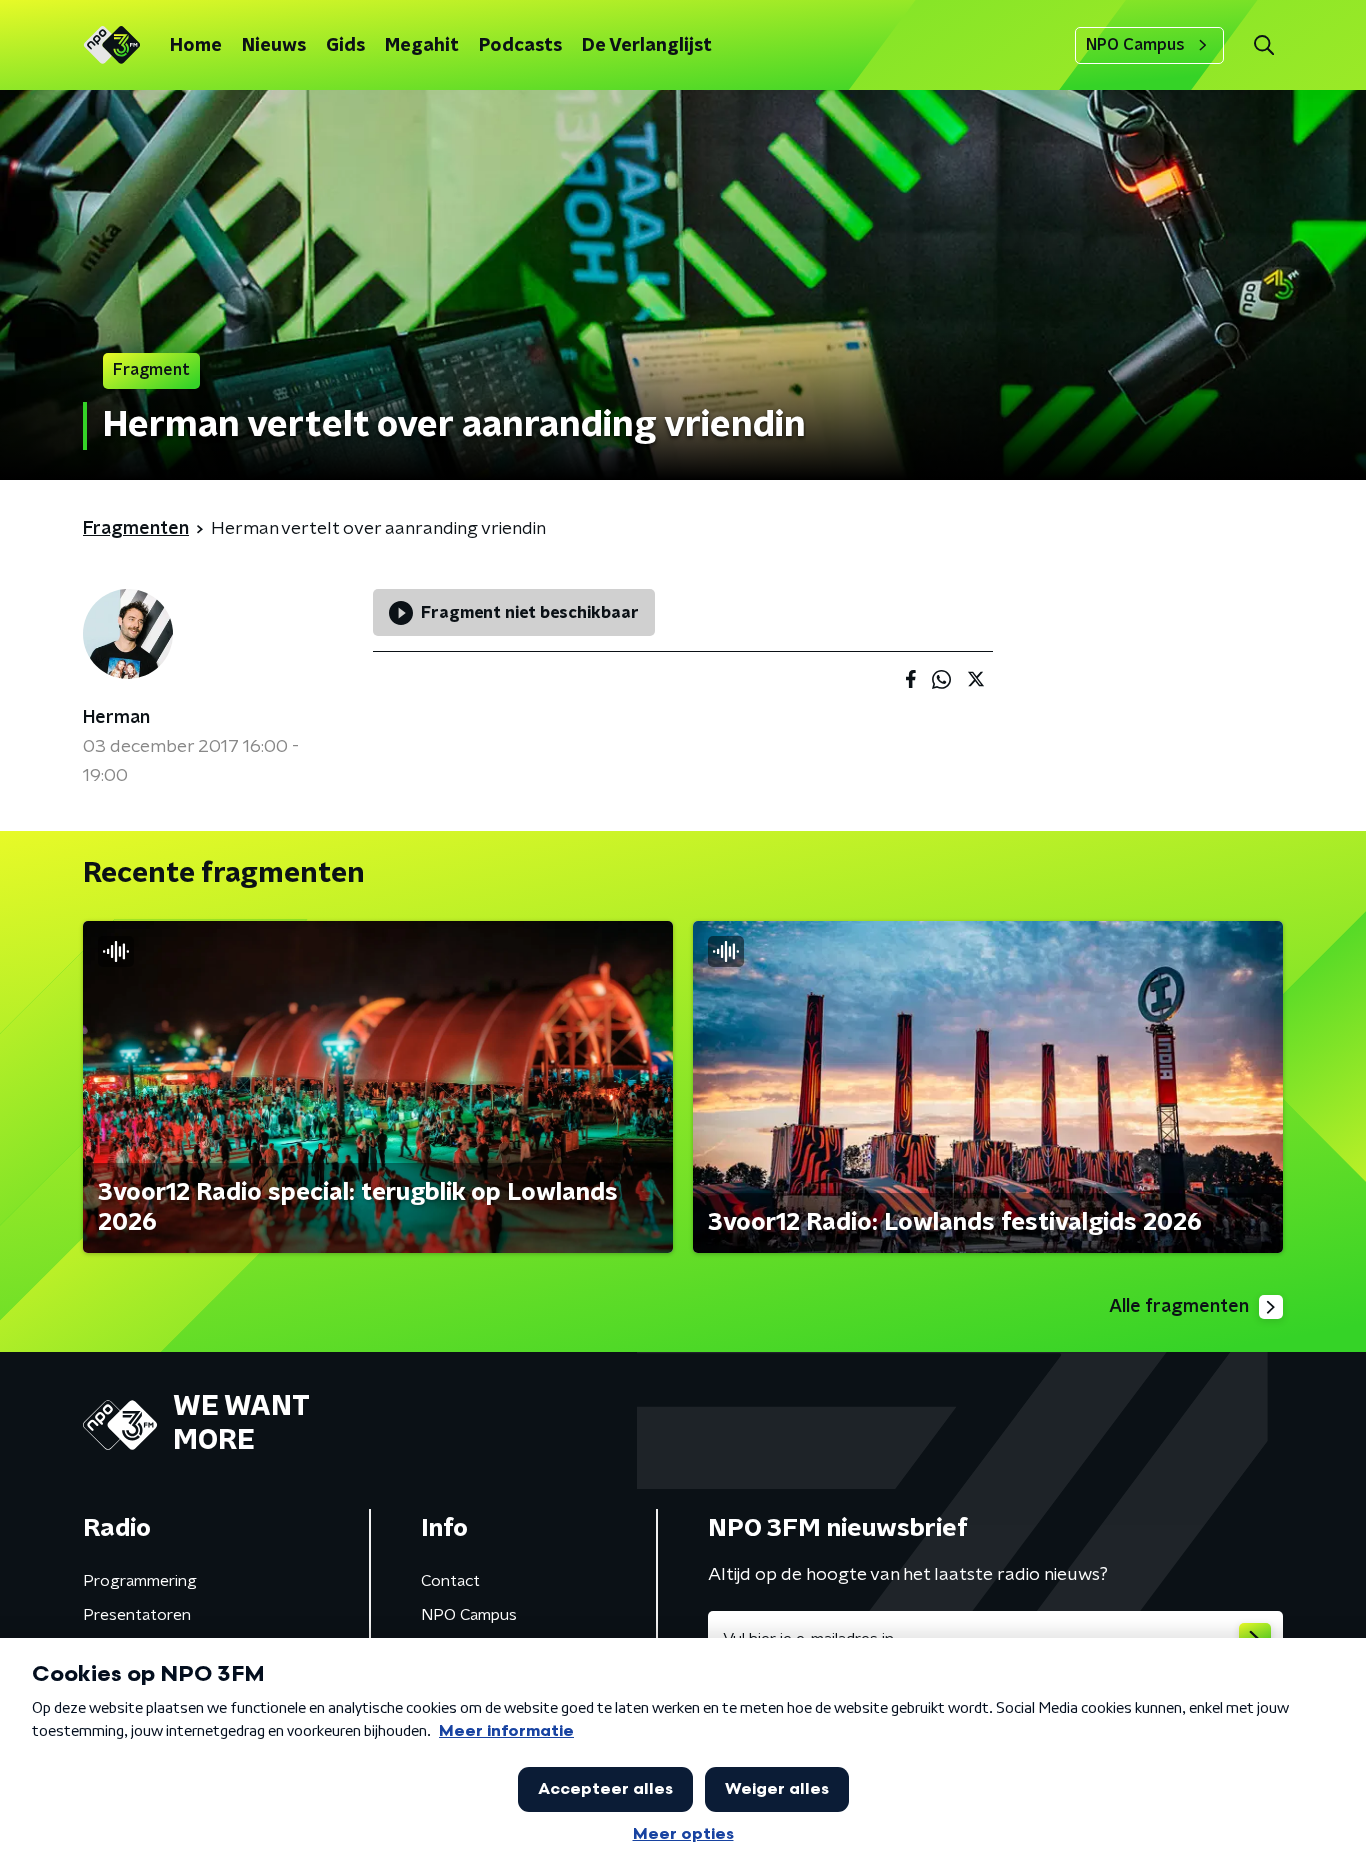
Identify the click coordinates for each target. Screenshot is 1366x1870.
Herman (116, 718)
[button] (1263, 45)
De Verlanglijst (647, 46)
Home (196, 46)
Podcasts (520, 46)
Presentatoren (137, 1615)
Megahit (422, 46)
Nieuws (274, 46)
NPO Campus (1135, 45)
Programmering (140, 1581)
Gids (345, 46)
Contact (450, 1581)
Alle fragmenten (1179, 1307)
